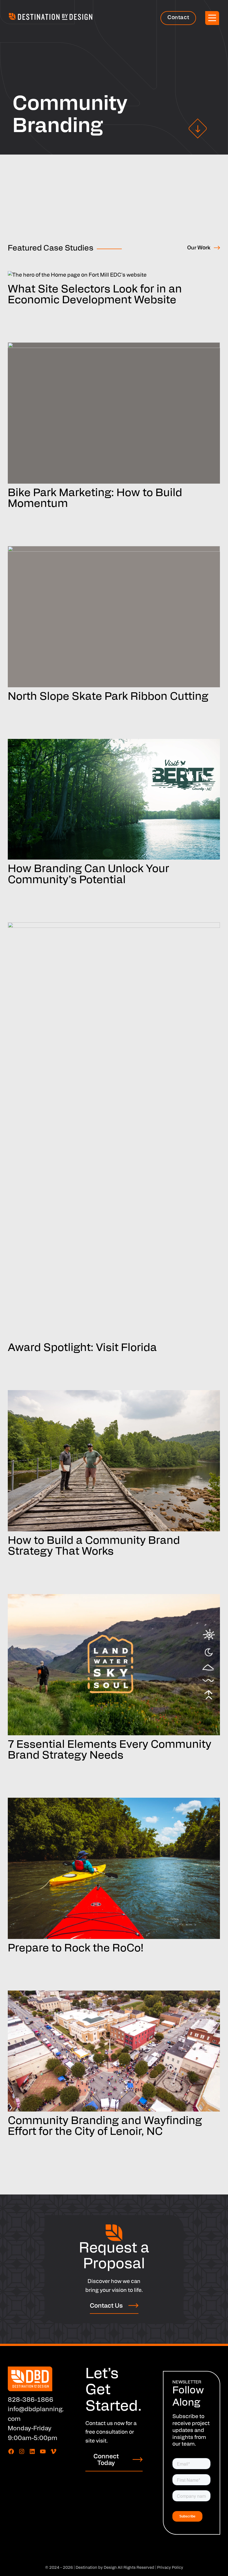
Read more (27, 311)
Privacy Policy (170, 2568)
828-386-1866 (31, 2400)
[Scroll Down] (198, 128)
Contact (178, 18)
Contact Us (106, 2306)
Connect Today (106, 2460)
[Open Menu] (212, 18)
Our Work (199, 248)
